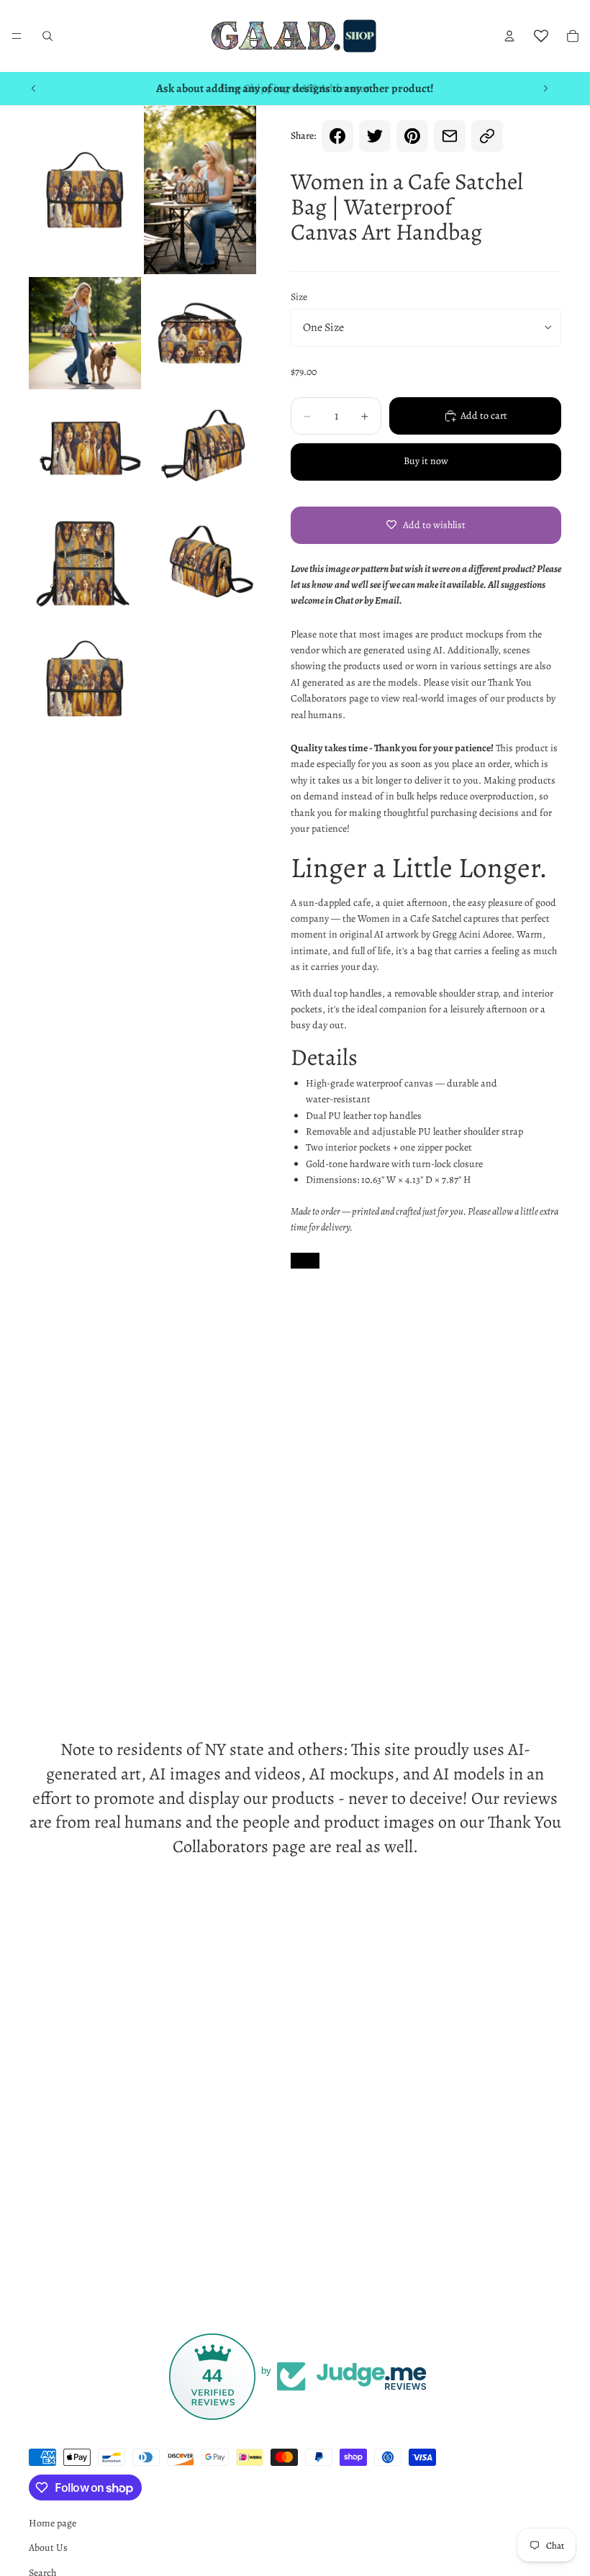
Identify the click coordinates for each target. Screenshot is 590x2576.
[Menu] (17, 36)
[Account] (509, 36)
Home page (53, 2523)
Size (299, 297)
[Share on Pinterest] (412, 136)
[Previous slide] (34, 89)
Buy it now (426, 461)
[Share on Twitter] (375, 136)
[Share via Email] (450, 136)
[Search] (47, 36)
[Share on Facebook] (337, 136)
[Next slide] (545, 89)
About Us (48, 2548)
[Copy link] (487, 136)
